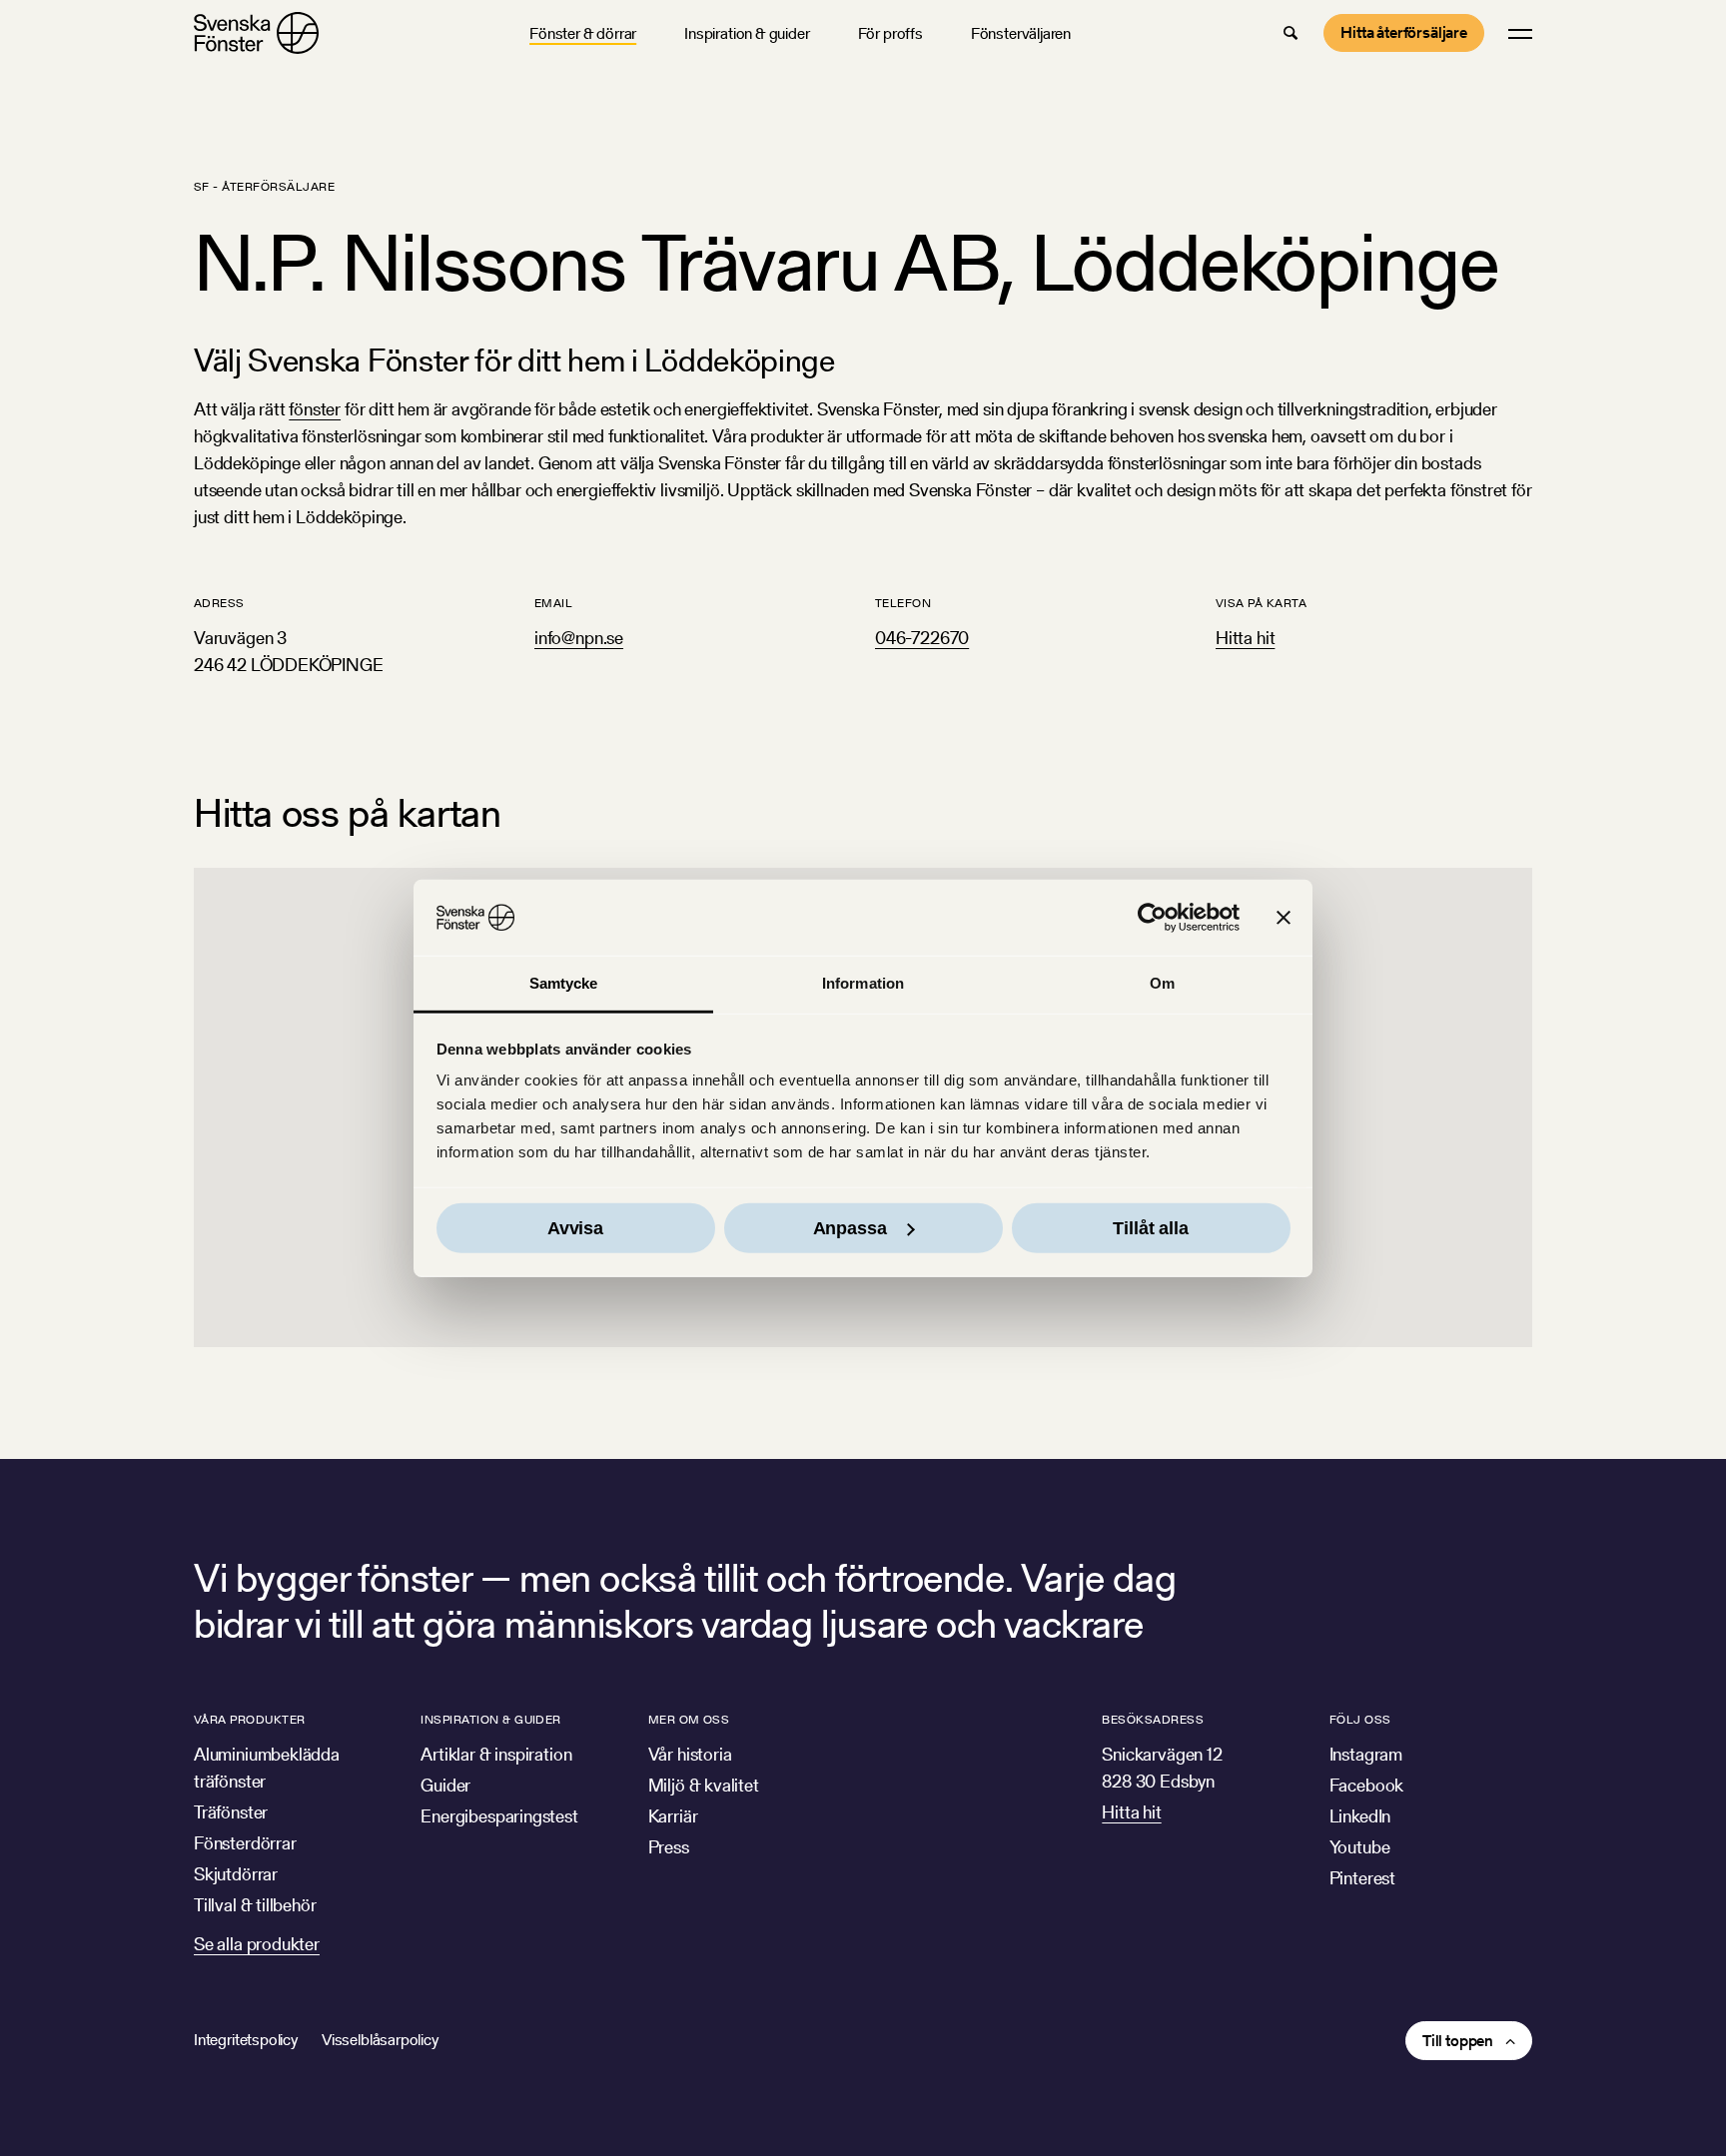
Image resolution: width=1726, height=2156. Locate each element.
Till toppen (1458, 2041)
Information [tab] (863, 983)
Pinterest (1362, 1878)
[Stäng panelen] (1284, 918)
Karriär (673, 1816)
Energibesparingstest (499, 1816)
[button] (1291, 33)
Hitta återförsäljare (1404, 32)
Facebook (1367, 1785)
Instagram (1366, 1754)
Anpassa (850, 1228)
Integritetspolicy (246, 2040)
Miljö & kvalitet (704, 1785)
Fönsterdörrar (245, 1843)
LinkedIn (1360, 1816)
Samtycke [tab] (564, 983)
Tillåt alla (1150, 1228)
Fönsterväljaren (1021, 33)
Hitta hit (1245, 638)
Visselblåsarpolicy (380, 2040)
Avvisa (575, 1228)
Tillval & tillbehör (255, 1905)
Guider (445, 1785)
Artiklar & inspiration (496, 1754)
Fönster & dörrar (583, 33)
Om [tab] (1162, 983)
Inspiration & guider (747, 33)
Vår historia (690, 1754)
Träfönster (231, 1812)
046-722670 (922, 638)
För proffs (890, 33)
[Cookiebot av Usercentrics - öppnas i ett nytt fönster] (1152, 918)
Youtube (1360, 1847)
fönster (315, 409)
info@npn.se (579, 638)
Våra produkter (250, 1719)
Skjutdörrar (236, 1874)
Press (669, 1847)
